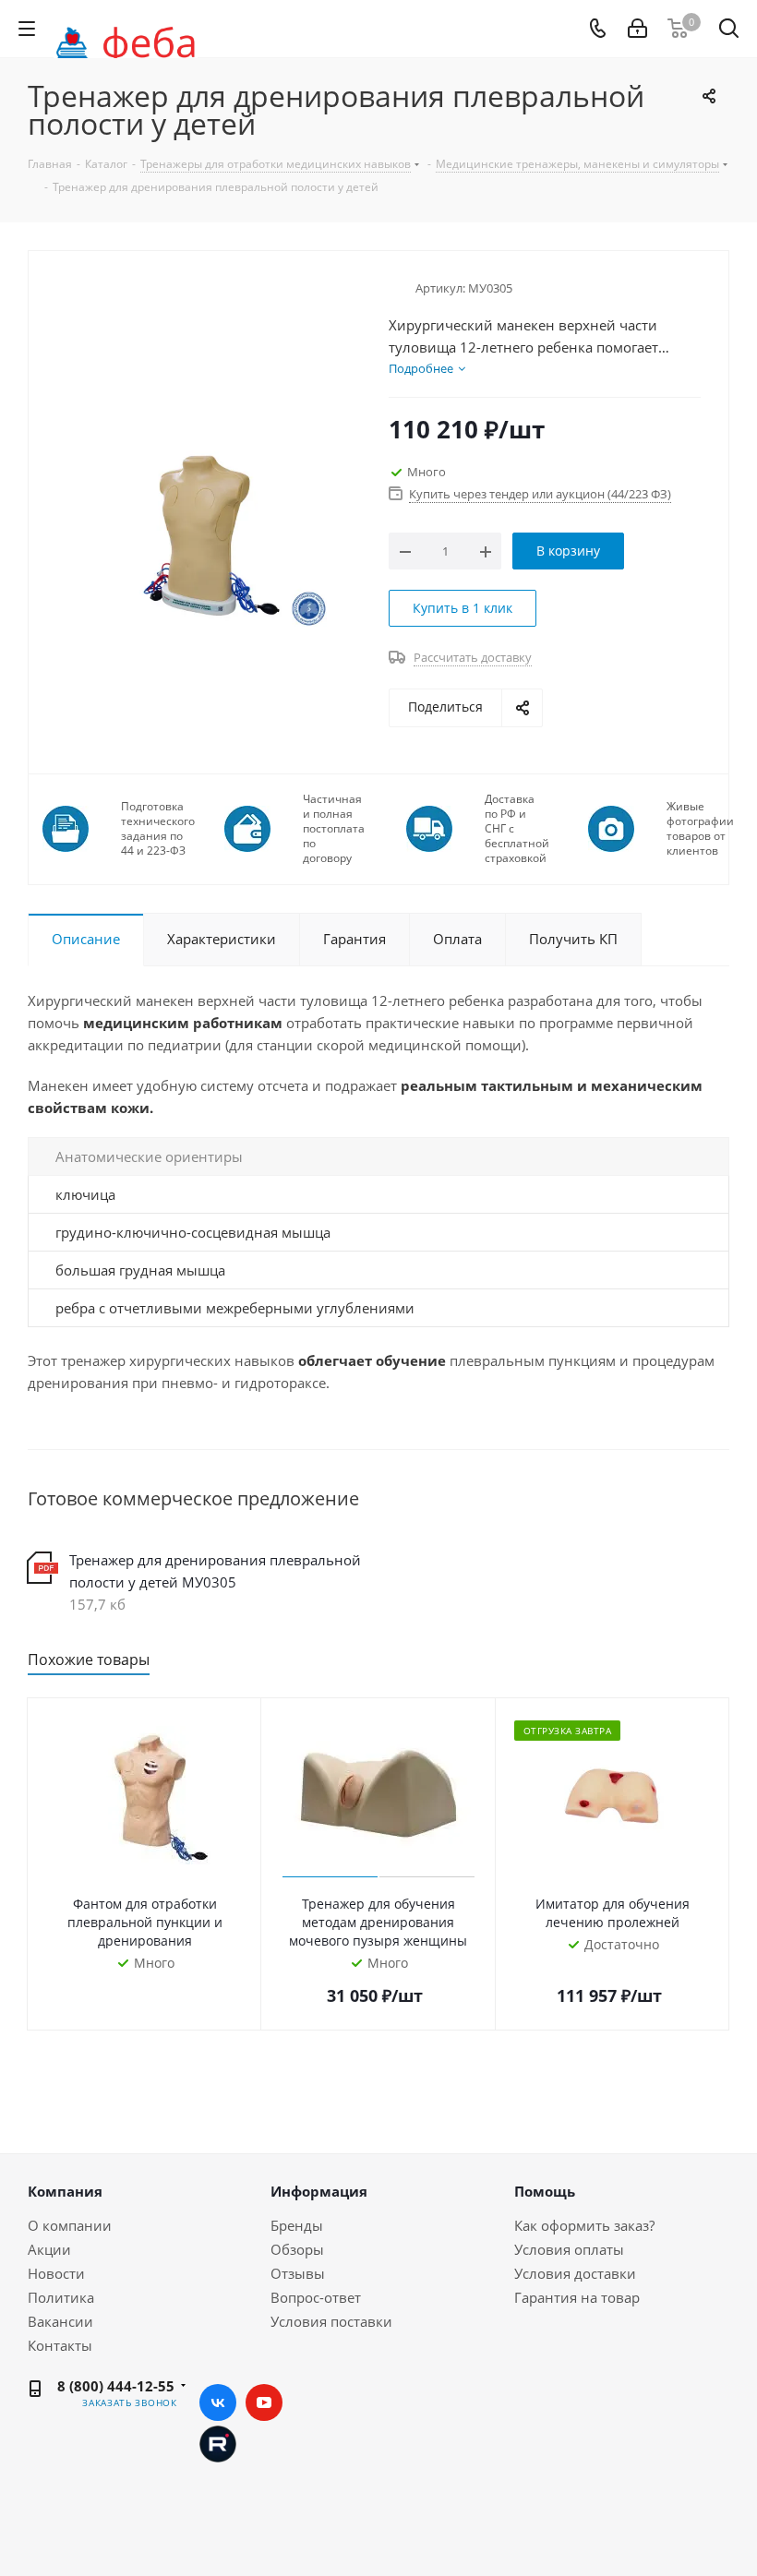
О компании (70, 2225)
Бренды (297, 2225)
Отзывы (298, 2273)
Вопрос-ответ (316, 2297)
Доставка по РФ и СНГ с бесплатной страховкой (517, 829)
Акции (49, 2249)
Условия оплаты (569, 2249)
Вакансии (60, 2321)
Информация (319, 2191)
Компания (65, 2191)
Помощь (545, 2191)
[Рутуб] (218, 2442)
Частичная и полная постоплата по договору (334, 829)
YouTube (264, 2402)
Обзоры (297, 2249)
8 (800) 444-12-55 (116, 2386)
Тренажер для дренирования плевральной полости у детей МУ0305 (215, 1571)
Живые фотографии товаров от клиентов (700, 829)
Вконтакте (218, 2402)
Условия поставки (331, 2321)
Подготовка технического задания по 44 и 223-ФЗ (158, 829)
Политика (61, 2297)
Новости (56, 2273)
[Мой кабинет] (637, 29)
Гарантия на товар (577, 2297)
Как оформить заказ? (584, 2225)
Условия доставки (575, 2273)
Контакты (60, 2345)
